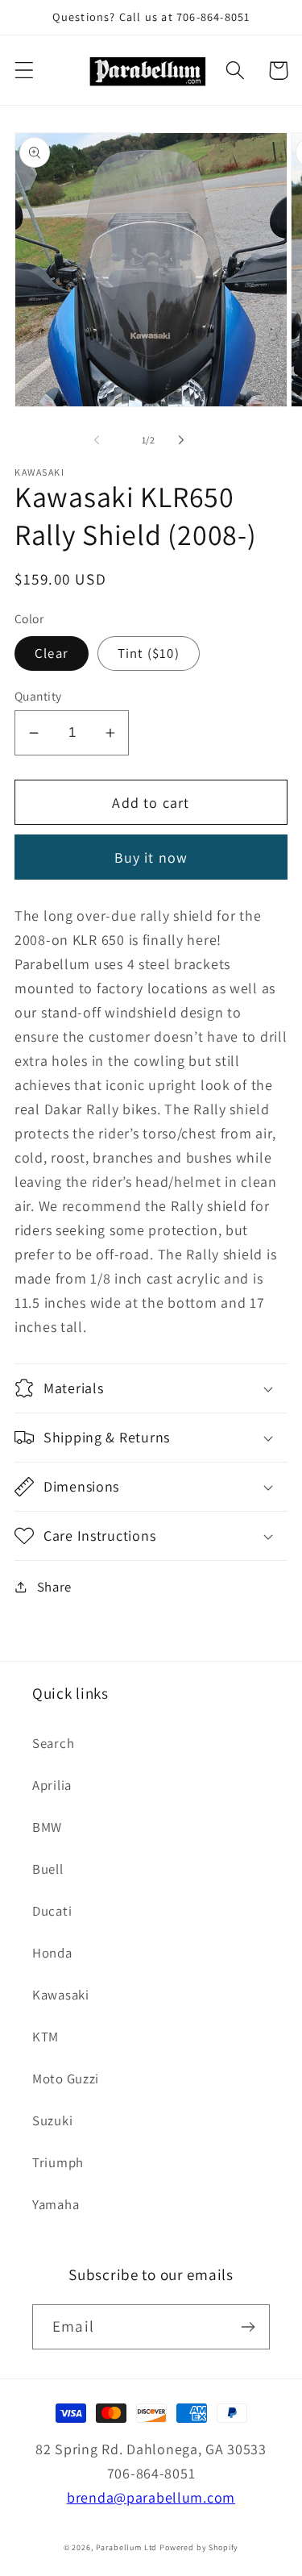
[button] (25, 71)
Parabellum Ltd (127, 2547)
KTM (46, 2037)
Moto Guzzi (66, 2079)
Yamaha (56, 2204)
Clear (52, 653)
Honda (52, 1953)
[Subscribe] (248, 2327)
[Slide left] (97, 439)
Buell (48, 1869)
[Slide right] (181, 439)
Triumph (58, 2162)
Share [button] (54, 1587)
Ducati (52, 1911)
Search (53, 1743)
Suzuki (52, 2120)
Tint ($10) (149, 653)
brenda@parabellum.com (151, 2497)
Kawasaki (61, 1995)
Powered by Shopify (199, 2547)
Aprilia (52, 1785)
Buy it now (151, 857)
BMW (47, 1827)
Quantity (38, 696)
